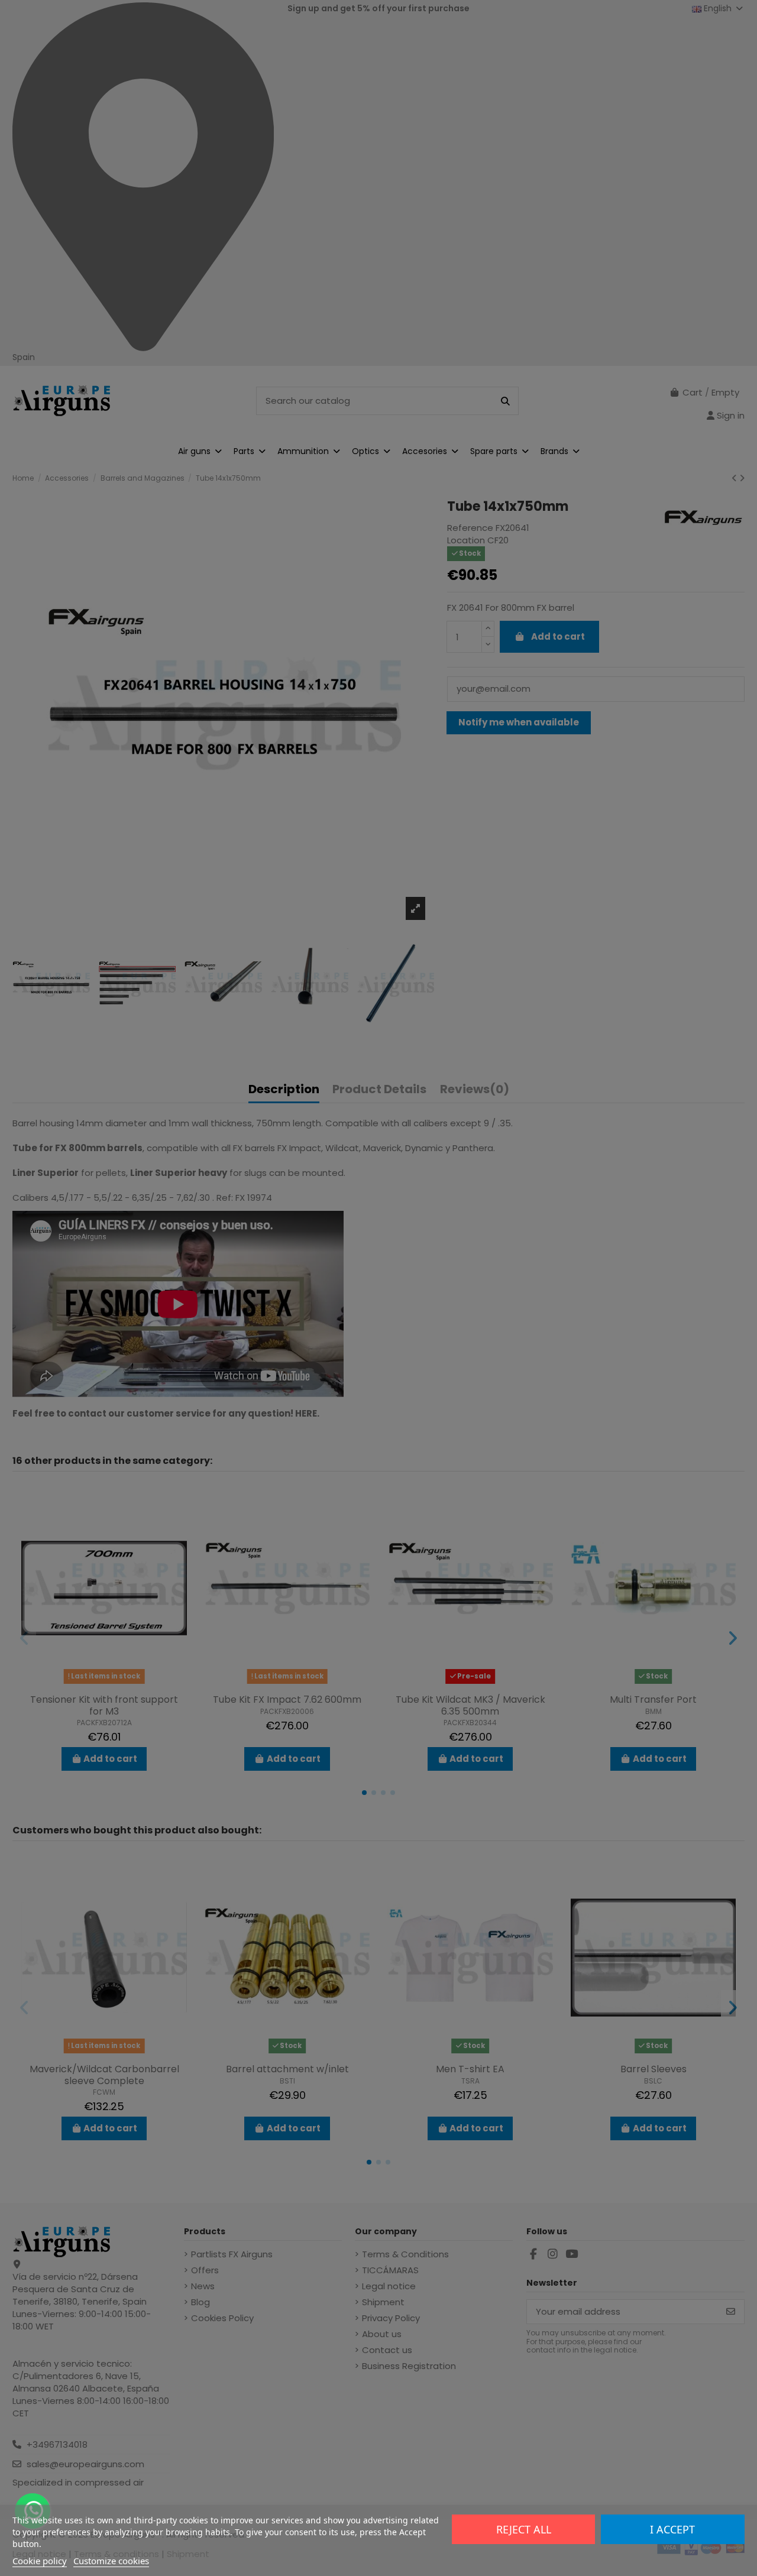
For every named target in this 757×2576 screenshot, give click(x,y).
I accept (672, 2529)
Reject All (524, 2529)
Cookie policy (40, 2561)
